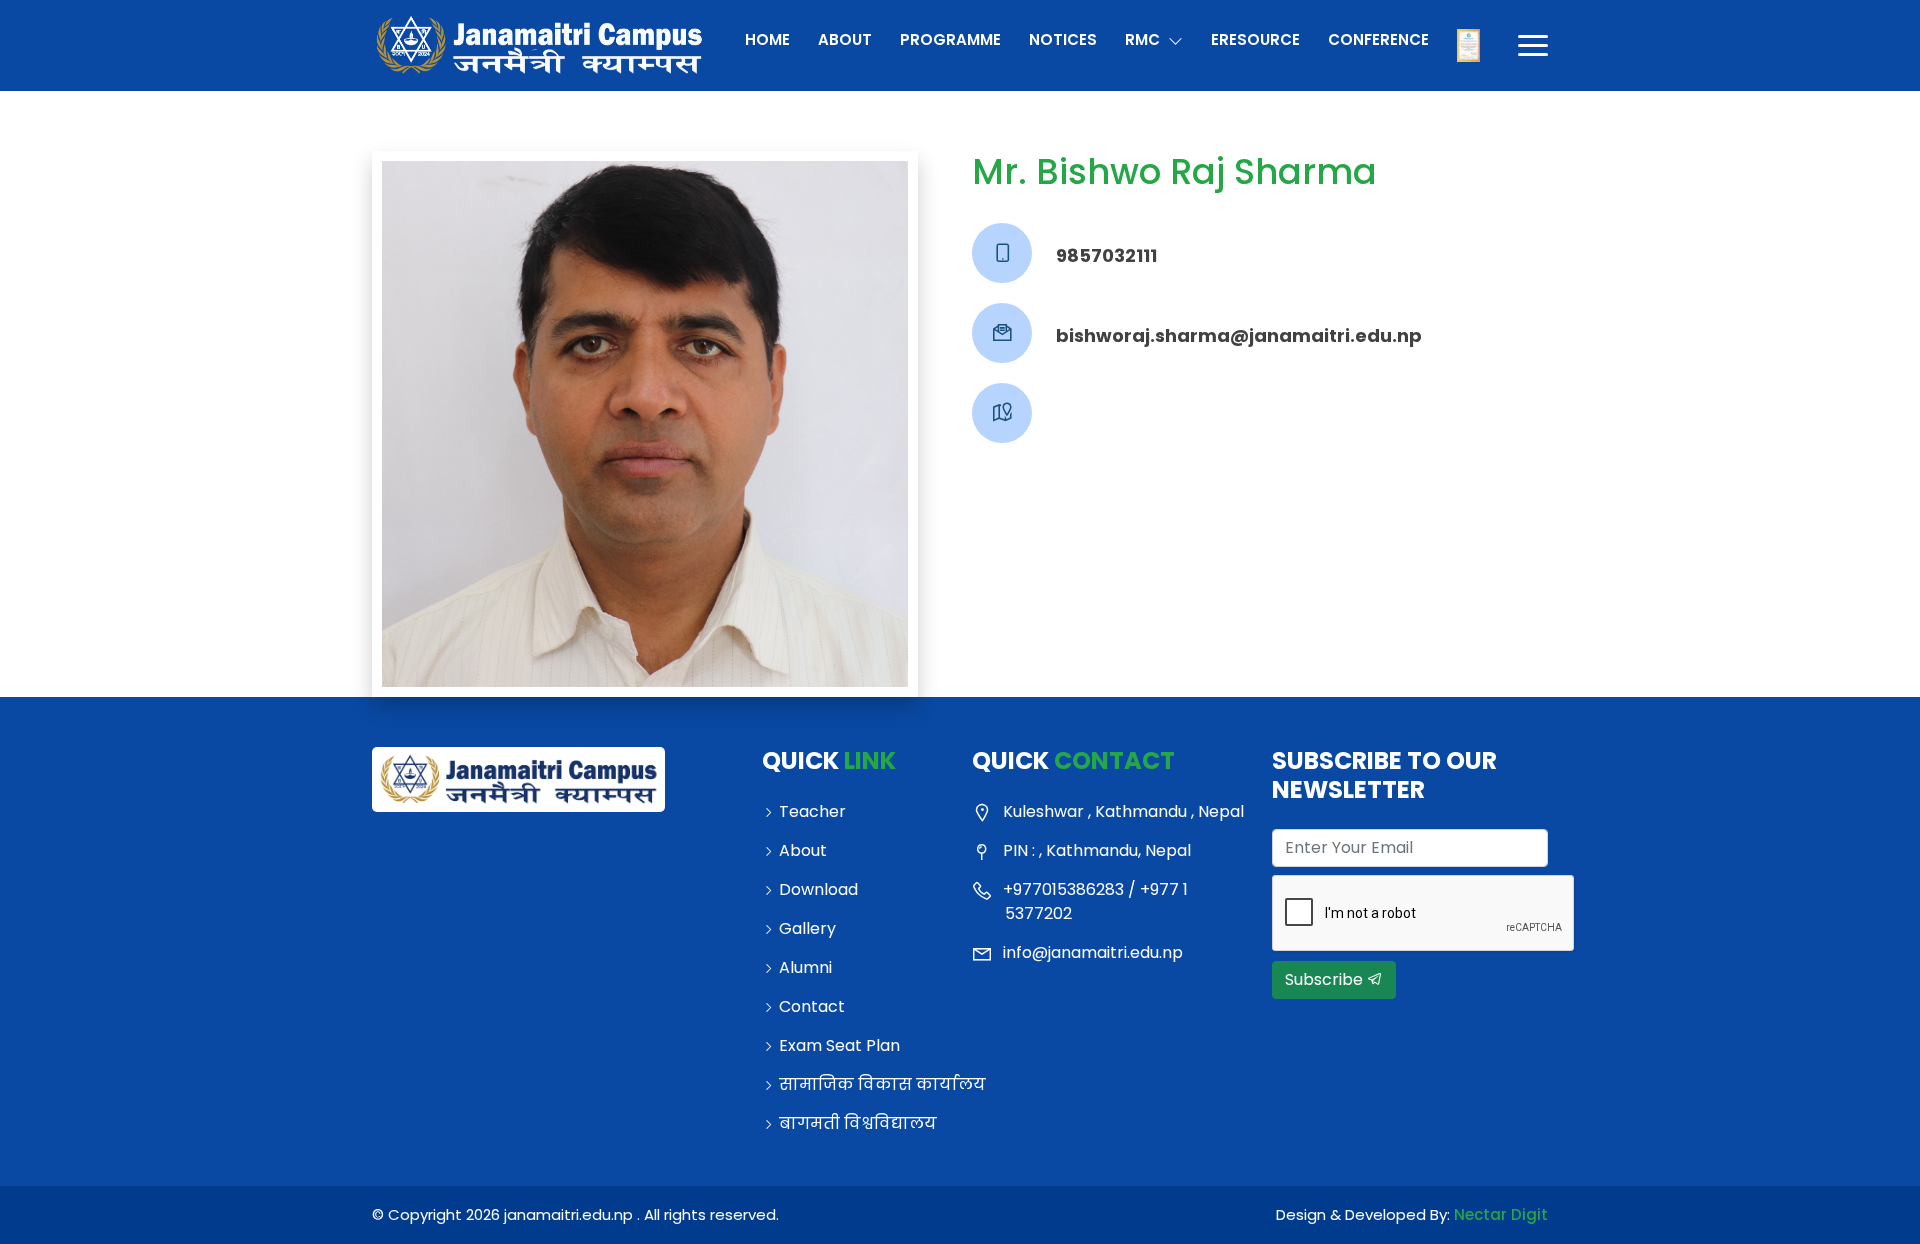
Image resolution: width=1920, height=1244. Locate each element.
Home (767, 39)
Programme (950, 39)
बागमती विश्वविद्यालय (858, 1123)
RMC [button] (1144, 39)
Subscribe (1326, 979)
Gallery (807, 928)
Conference (1377, 39)
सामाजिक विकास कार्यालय (863, 1084)
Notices (1063, 39)
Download (818, 889)
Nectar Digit (1501, 1214)
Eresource (1254, 39)
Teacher (812, 811)
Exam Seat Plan (839, 1045)
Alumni (805, 967)
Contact (812, 1006)
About (845, 39)
